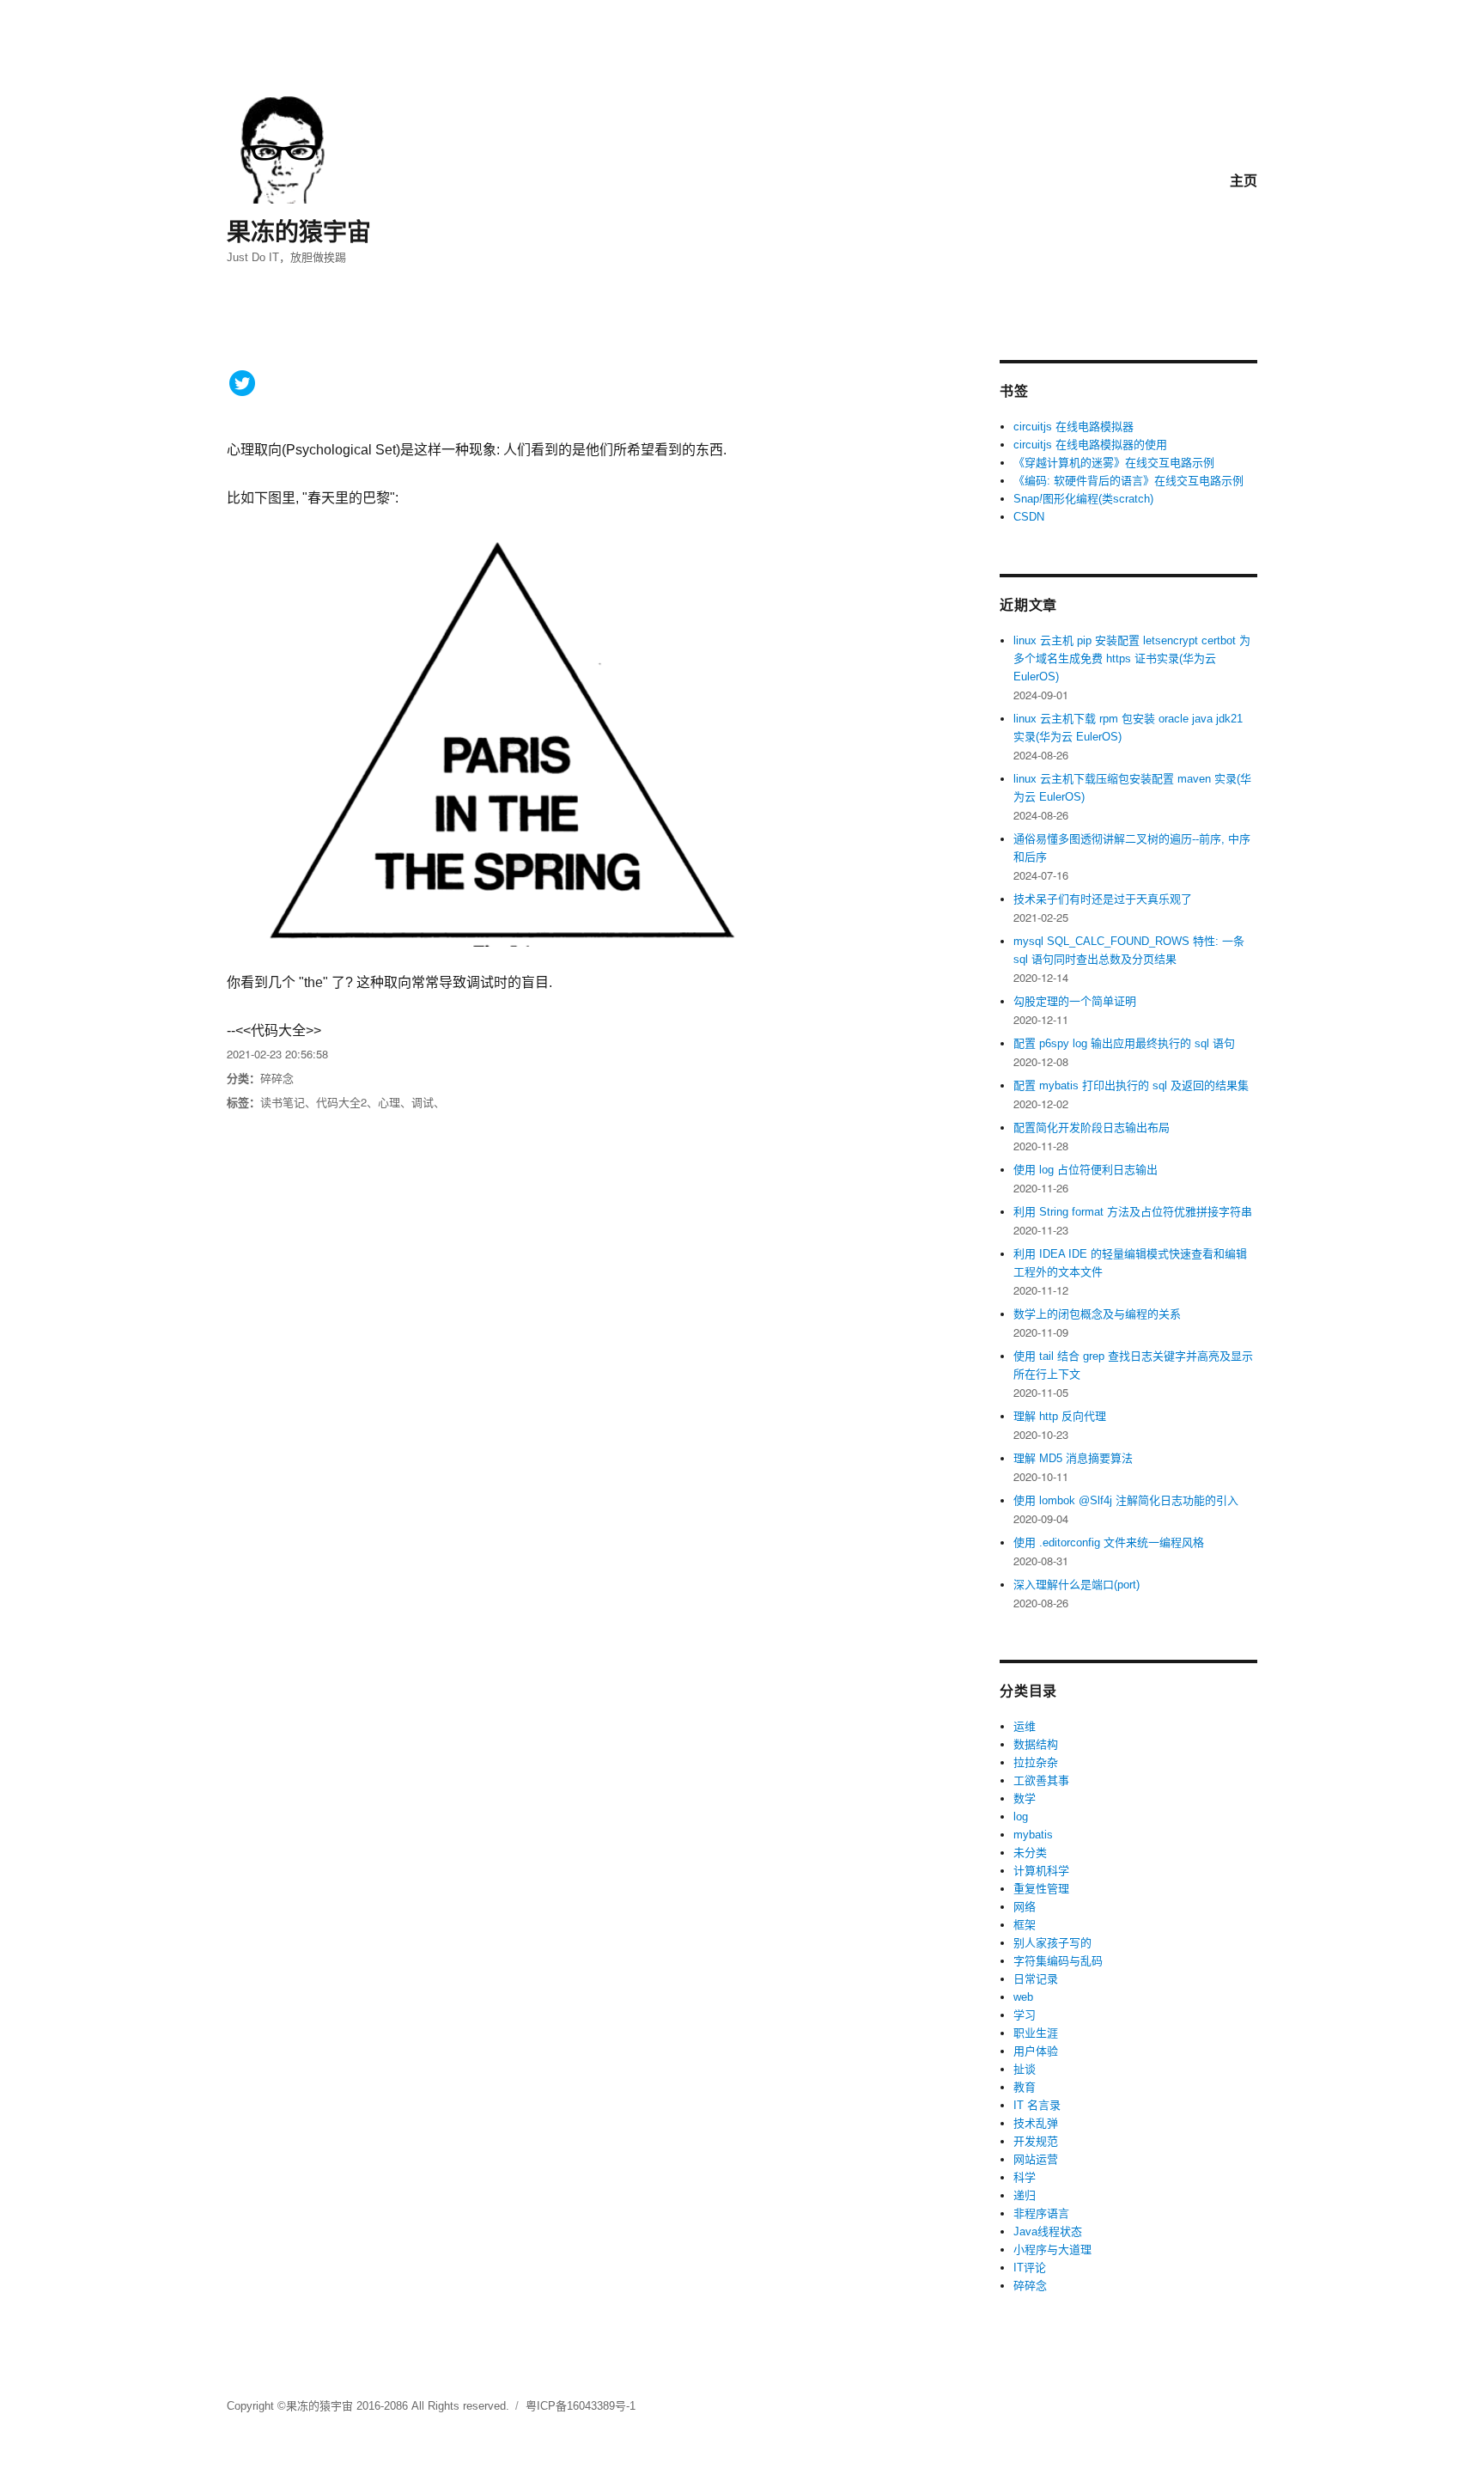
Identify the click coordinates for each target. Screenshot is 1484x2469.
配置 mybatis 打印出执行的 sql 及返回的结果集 (1131, 1085)
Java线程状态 (1048, 2231)
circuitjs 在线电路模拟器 (1073, 427)
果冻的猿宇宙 (299, 231)
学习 (1025, 2015)
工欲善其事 (1041, 1780)
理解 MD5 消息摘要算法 (1073, 1458)
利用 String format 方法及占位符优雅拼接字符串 (1133, 1212)
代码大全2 (341, 1102)
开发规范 (1036, 2141)
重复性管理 (1041, 1889)
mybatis (1033, 1835)
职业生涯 (1036, 2033)
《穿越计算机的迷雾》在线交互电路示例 (1114, 463)
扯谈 (1025, 2069)
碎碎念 (277, 1078)
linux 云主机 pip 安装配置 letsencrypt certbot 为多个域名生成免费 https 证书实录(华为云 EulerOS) (1132, 658)
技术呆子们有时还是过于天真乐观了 (1103, 899)
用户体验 (1036, 2051)
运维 (1025, 1726)
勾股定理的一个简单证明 (1075, 1001)
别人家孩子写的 (1052, 1943)
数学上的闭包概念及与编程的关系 (1097, 1314)
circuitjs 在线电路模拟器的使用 (1090, 445)
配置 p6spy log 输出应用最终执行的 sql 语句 (1124, 1043)
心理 (389, 1102)
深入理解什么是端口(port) (1077, 1585)
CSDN (1029, 517)
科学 (1025, 2177)
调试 (423, 1102)
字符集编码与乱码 (1058, 1961)
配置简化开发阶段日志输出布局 (1092, 1128)
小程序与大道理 (1052, 2250)
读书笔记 (283, 1102)
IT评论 (1030, 2268)
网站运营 (1036, 2159)
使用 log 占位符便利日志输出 (1086, 1170)
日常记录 (1036, 1979)
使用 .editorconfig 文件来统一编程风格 (1109, 1542)
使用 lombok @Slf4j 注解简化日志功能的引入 (1126, 1500)
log (1021, 1817)
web (1023, 1997)
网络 (1025, 1907)
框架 (1025, 1925)
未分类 (1030, 1853)
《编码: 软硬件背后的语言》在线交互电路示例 (1128, 481)
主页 (1244, 180)
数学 (1025, 1798)
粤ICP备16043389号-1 (581, 2406)
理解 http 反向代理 (1060, 1416)
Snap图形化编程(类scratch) (1083, 499)
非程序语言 (1041, 2213)
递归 (1025, 2195)
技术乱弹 (1036, 2123)
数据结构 (1036, 1744)
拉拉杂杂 (1036, 1762)
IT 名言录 (1037, 2105)
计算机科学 (1041, 1871)
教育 (1025, 2087)
